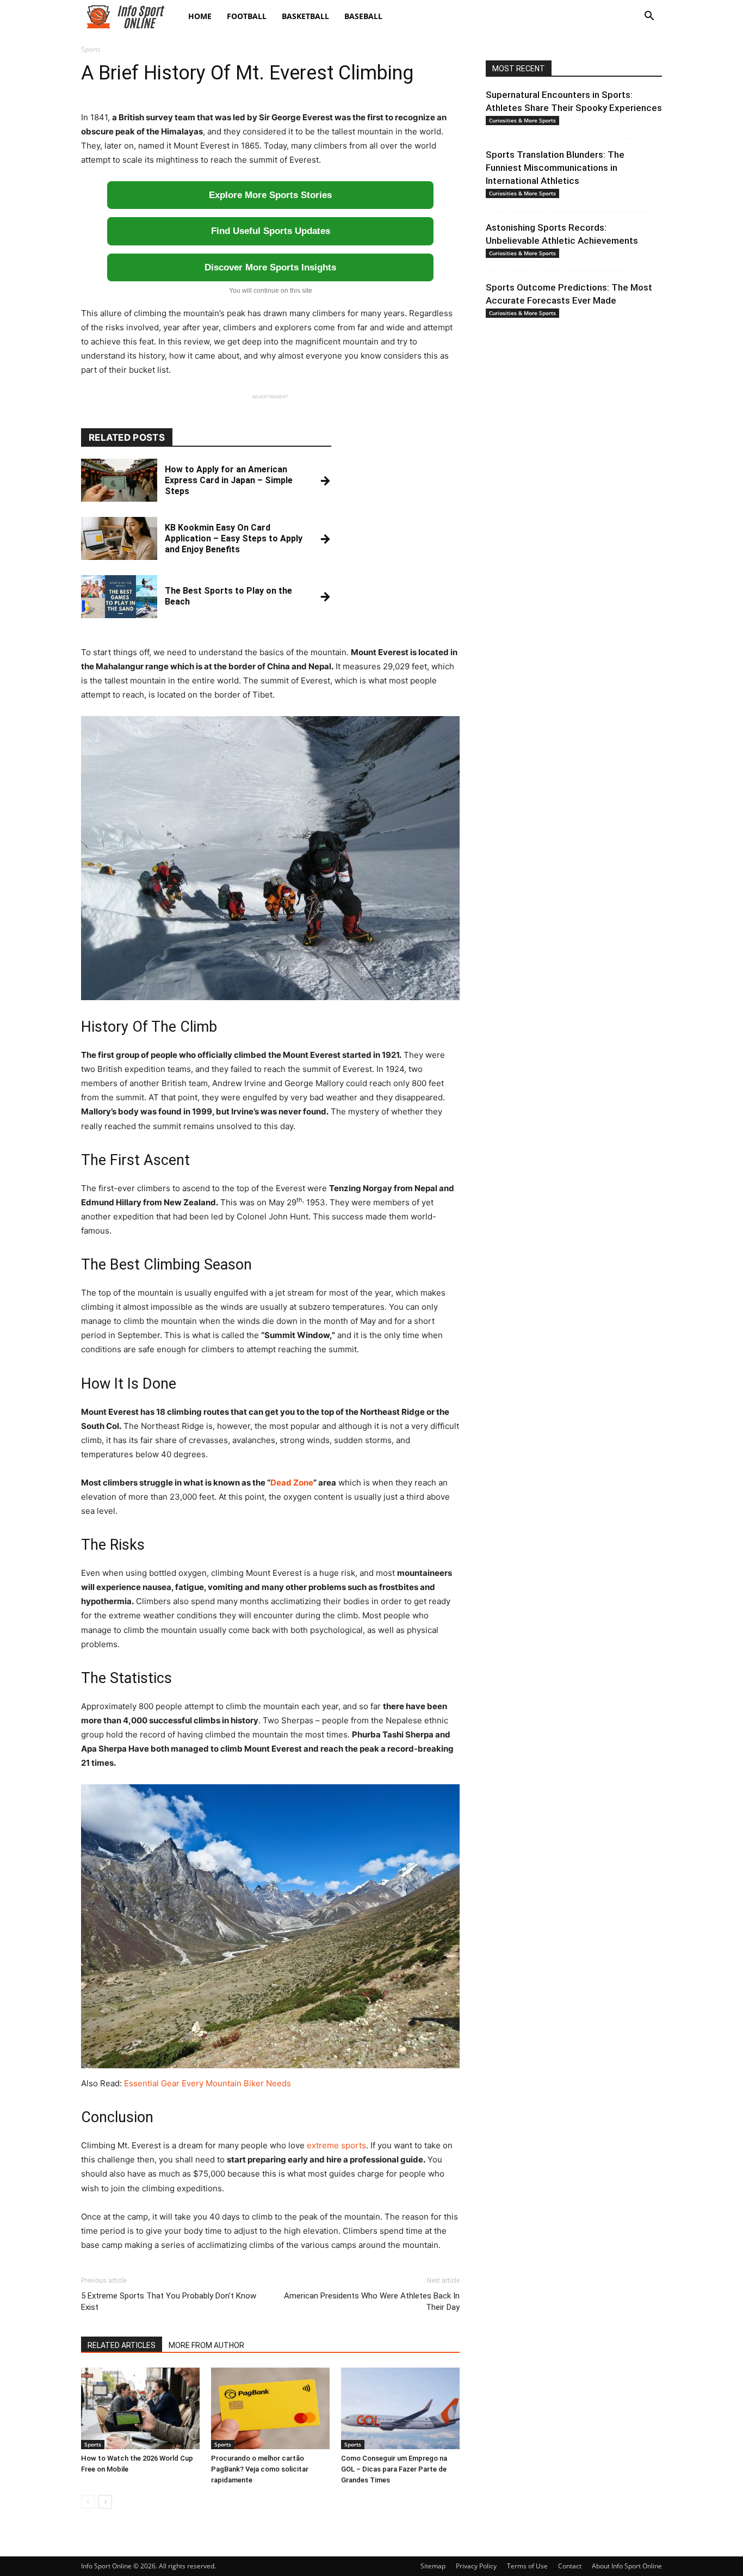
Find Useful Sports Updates (271, 231)
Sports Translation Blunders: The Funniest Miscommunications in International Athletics (555, 168)
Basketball (305, 16)
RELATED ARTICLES (122, 2345)
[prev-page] (88, 2502)
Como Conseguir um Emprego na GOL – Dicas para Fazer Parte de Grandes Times (394, 2469)
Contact (570, 2566)
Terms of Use (527, 2566)
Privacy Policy (476, 2566)
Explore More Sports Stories (270, 195)
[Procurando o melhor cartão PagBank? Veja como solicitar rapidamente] (270, 2408)
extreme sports (336, 2145)
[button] (649, 17)
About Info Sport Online (627, 2566)
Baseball (363, 16)
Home (200, 16)
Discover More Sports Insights (270, 267)
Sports (93, 2444)
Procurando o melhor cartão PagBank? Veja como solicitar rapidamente (260, 2469)
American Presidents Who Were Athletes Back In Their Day (372, 2301)
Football (247, 16)
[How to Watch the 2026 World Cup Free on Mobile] (140, 2408)
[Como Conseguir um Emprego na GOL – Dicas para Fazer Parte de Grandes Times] (400, 2408)
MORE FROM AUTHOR (206, 2345)
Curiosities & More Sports (522, 120)
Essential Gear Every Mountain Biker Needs (208, 2083)
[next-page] (105, 2502)
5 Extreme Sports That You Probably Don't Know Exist (169, 2301)
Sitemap (433, 2566)
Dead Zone (292, 1483)
